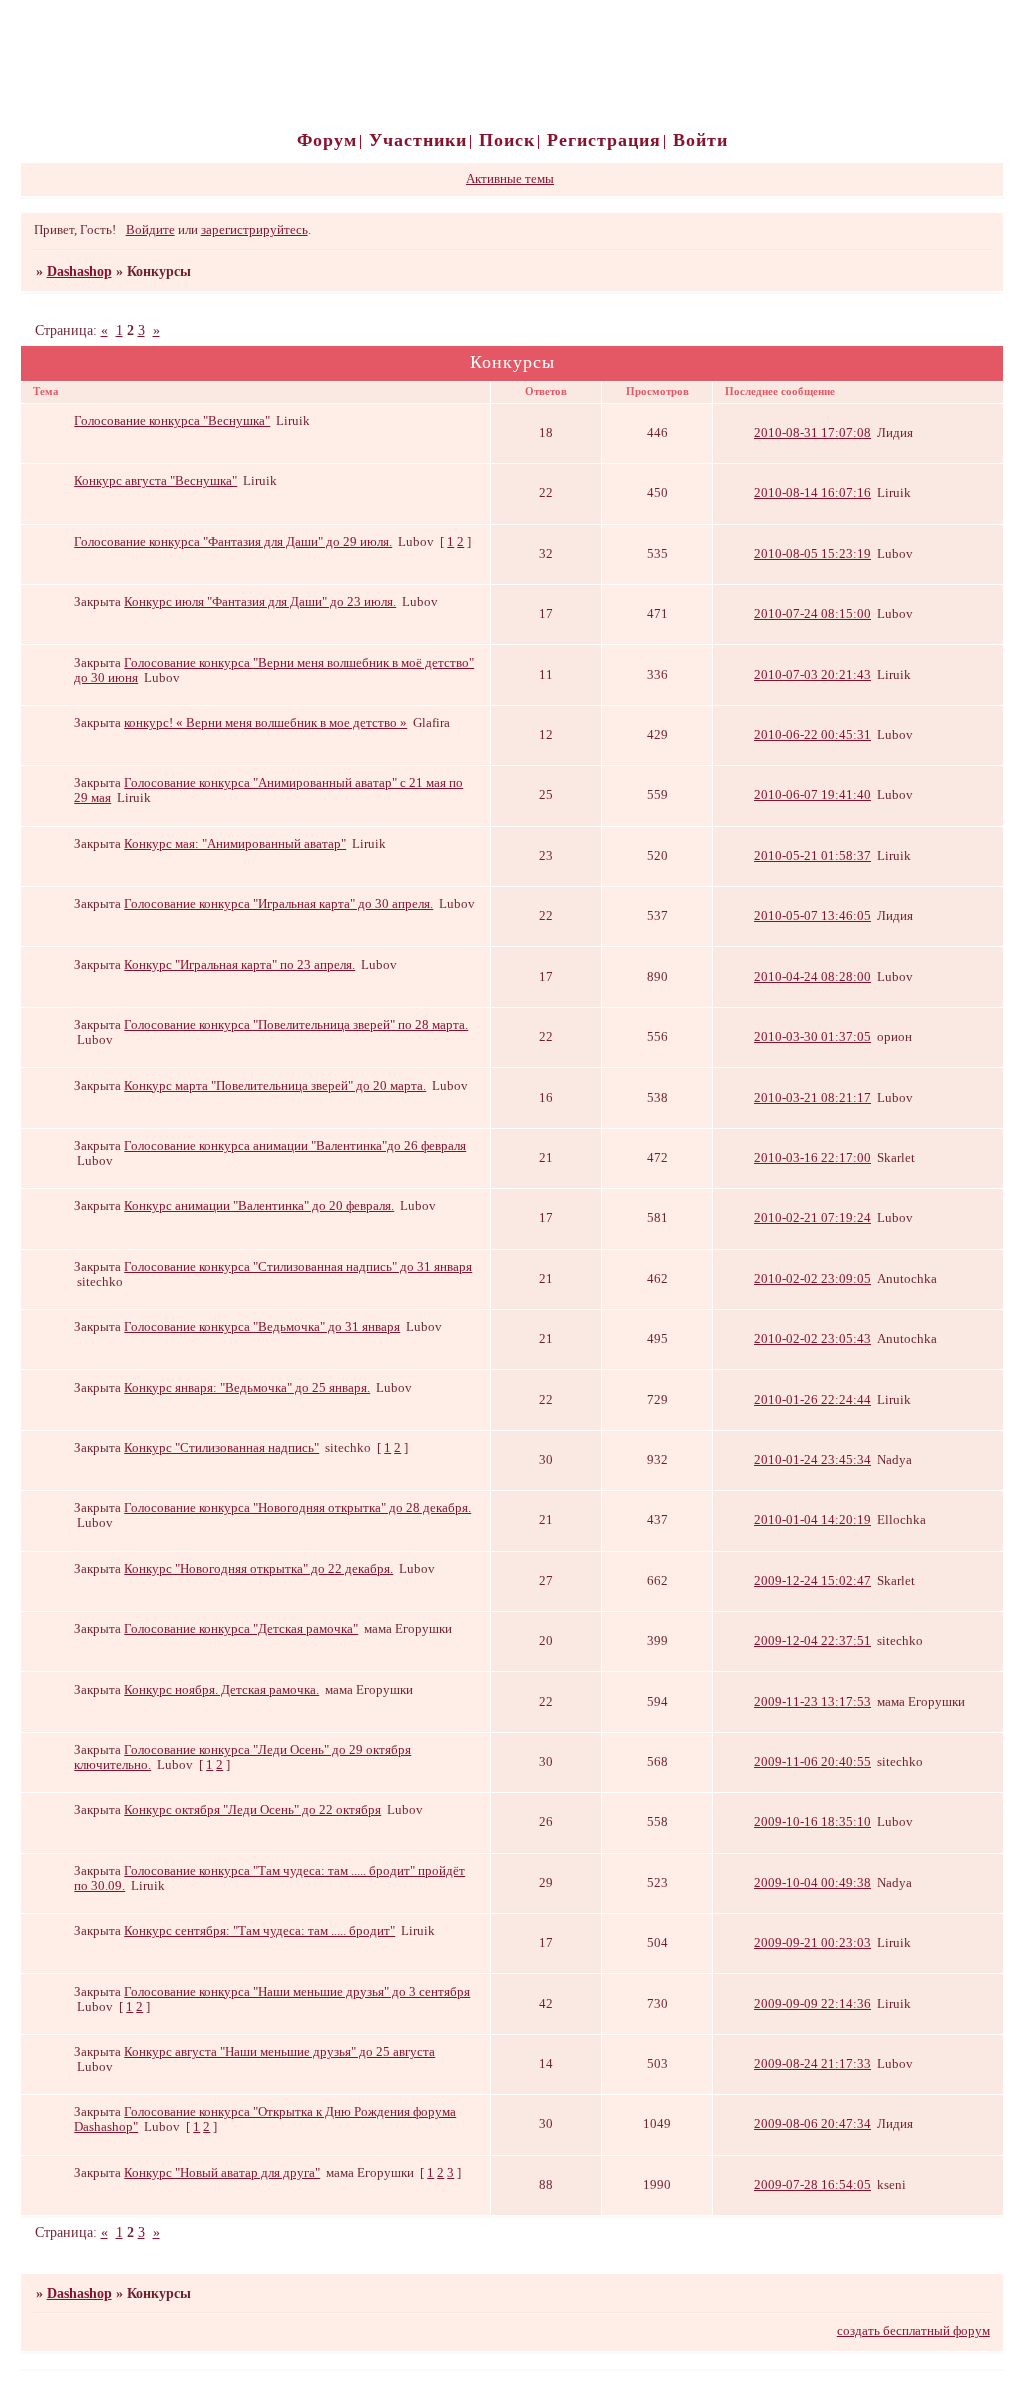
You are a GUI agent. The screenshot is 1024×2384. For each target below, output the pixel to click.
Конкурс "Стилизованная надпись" (221, 1448)
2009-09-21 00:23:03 (812, 1943)
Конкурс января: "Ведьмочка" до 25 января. (247, 1388)
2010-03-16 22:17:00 (812, 1158)
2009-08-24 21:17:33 (812, 2064)
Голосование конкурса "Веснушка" (172, 421)
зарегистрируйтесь (254, 230)
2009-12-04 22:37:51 (812, 1641)
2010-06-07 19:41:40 (812, 795)
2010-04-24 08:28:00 (812, 977)
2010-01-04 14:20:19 (812, 1520)
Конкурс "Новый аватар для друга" (222, 2173)
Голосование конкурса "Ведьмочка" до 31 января (262, 1327)
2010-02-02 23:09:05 (812, 1279)
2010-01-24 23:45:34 (812, 1460)
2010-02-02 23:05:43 (812, 1339)
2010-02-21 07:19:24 (812, 1218)
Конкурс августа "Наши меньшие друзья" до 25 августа (279, 2052)
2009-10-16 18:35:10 (812, 1822)
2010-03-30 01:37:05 (812, 1037)
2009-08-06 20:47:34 (812, 2124)
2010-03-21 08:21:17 (812, 1098)
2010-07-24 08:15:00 (812, 614)
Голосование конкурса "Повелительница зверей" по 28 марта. (296, 1025)
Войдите (150, 230)
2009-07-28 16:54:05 (812, 2185)
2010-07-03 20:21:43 (812, 675)
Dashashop (79, 271)
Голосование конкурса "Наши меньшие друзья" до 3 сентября (297, 1992)
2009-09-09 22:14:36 (812, 2004)
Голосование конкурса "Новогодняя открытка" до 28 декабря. (297, 1508)
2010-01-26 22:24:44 (812, 1400)
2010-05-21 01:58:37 (812, 856)
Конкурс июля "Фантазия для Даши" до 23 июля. (260, 602)
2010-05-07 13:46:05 (812, 916)
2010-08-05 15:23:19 (812, 554)
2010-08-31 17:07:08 (812, 433)
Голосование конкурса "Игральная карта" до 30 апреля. (278, 904)
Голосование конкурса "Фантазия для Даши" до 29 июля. (233, 542)
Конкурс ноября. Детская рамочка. (221, 1690)
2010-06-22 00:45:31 (812, 735)
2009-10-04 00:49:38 (812, 1883)
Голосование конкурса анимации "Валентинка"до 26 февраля (295, 1146)
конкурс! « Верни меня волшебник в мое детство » (265, 723)
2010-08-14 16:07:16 (812, 493)
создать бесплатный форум (913, 2331)
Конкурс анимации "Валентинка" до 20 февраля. (259, 1206)
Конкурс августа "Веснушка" (155, 481)
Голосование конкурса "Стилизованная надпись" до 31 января (298, 1267)
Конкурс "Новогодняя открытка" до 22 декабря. (258, 1569)
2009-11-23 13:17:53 (812, 1702)
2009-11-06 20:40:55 (812, 1762)
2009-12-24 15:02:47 (812, 1581)
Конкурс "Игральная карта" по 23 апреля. (239, 965)
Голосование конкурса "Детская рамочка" (241, 1629)
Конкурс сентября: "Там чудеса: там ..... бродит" (259, 1931)
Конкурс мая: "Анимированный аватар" (235, 844)
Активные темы (510, 179)
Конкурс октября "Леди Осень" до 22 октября (252, 1810)
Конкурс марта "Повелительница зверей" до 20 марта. (275, 1086)
